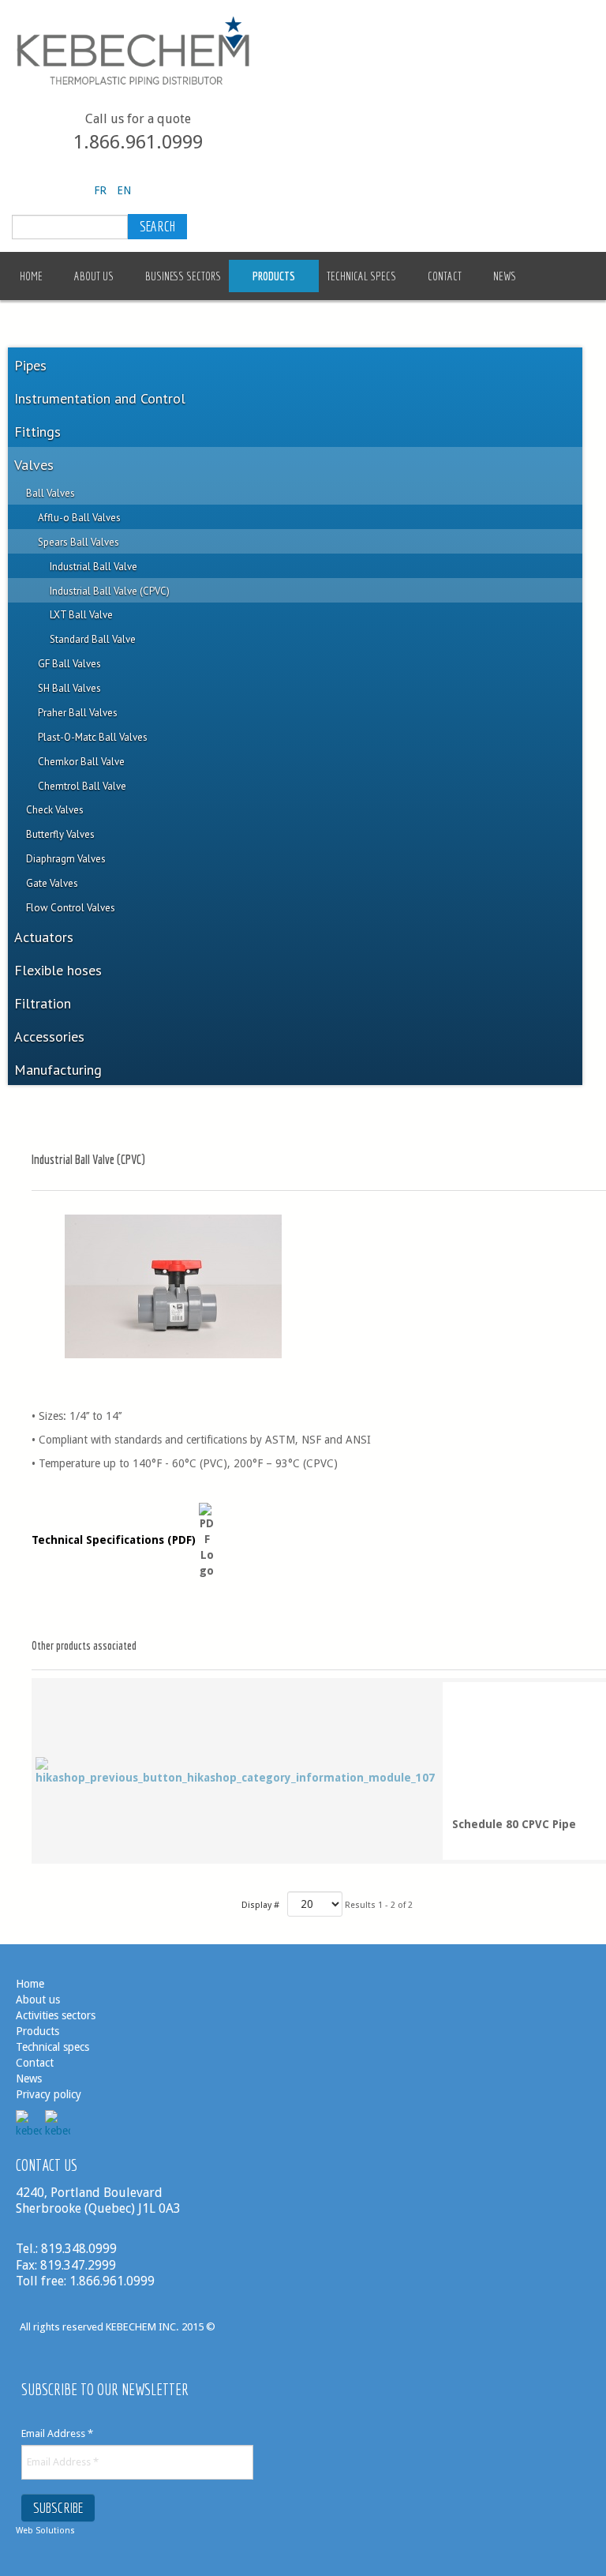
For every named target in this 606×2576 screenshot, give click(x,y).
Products (37, 2031)
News (29, 2078)
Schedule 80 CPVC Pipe (514, 1824)
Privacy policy (49, 2094)
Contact (35, 2063)
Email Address (57, 2433)
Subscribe (58, 2508)
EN (124, 190)
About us (38, 2000)
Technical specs (52, 2047)
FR (102, 190)
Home (30, 1984)
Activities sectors (56, 2015)
